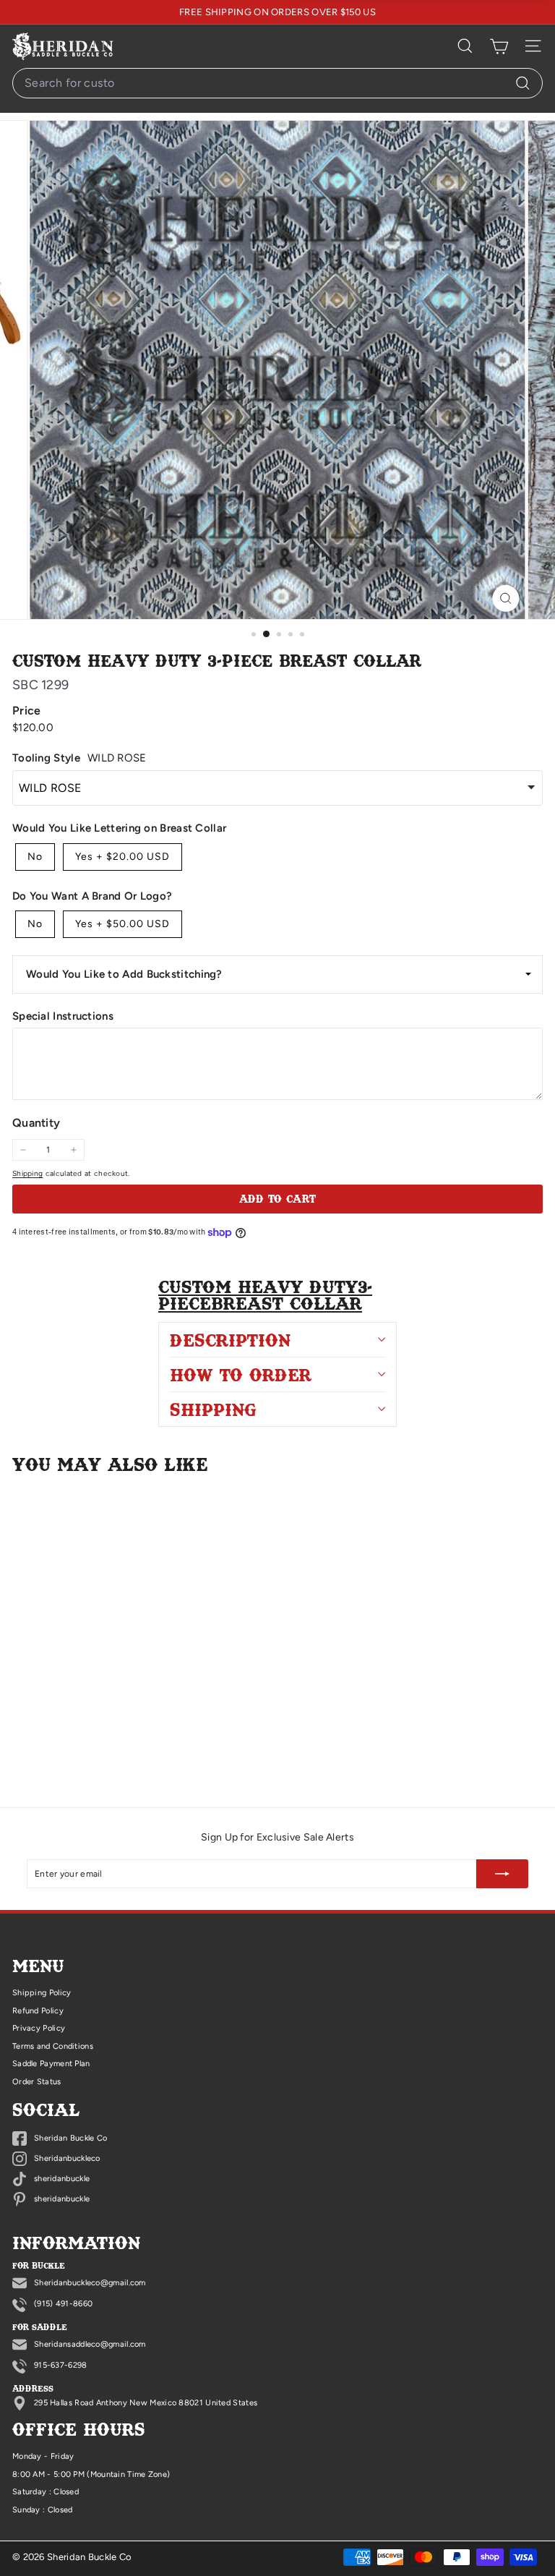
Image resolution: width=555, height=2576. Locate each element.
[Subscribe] (502, 1874)
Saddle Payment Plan (51, 2064)
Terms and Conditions (53, 2046)
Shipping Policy (42, 1993)
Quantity (36, 1123)
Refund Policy (38, 2011)
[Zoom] (506, 598)
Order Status (37, 2082)
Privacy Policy (39, 2028)
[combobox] (277, 83)
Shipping (27, 1173)
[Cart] (499, 46)
